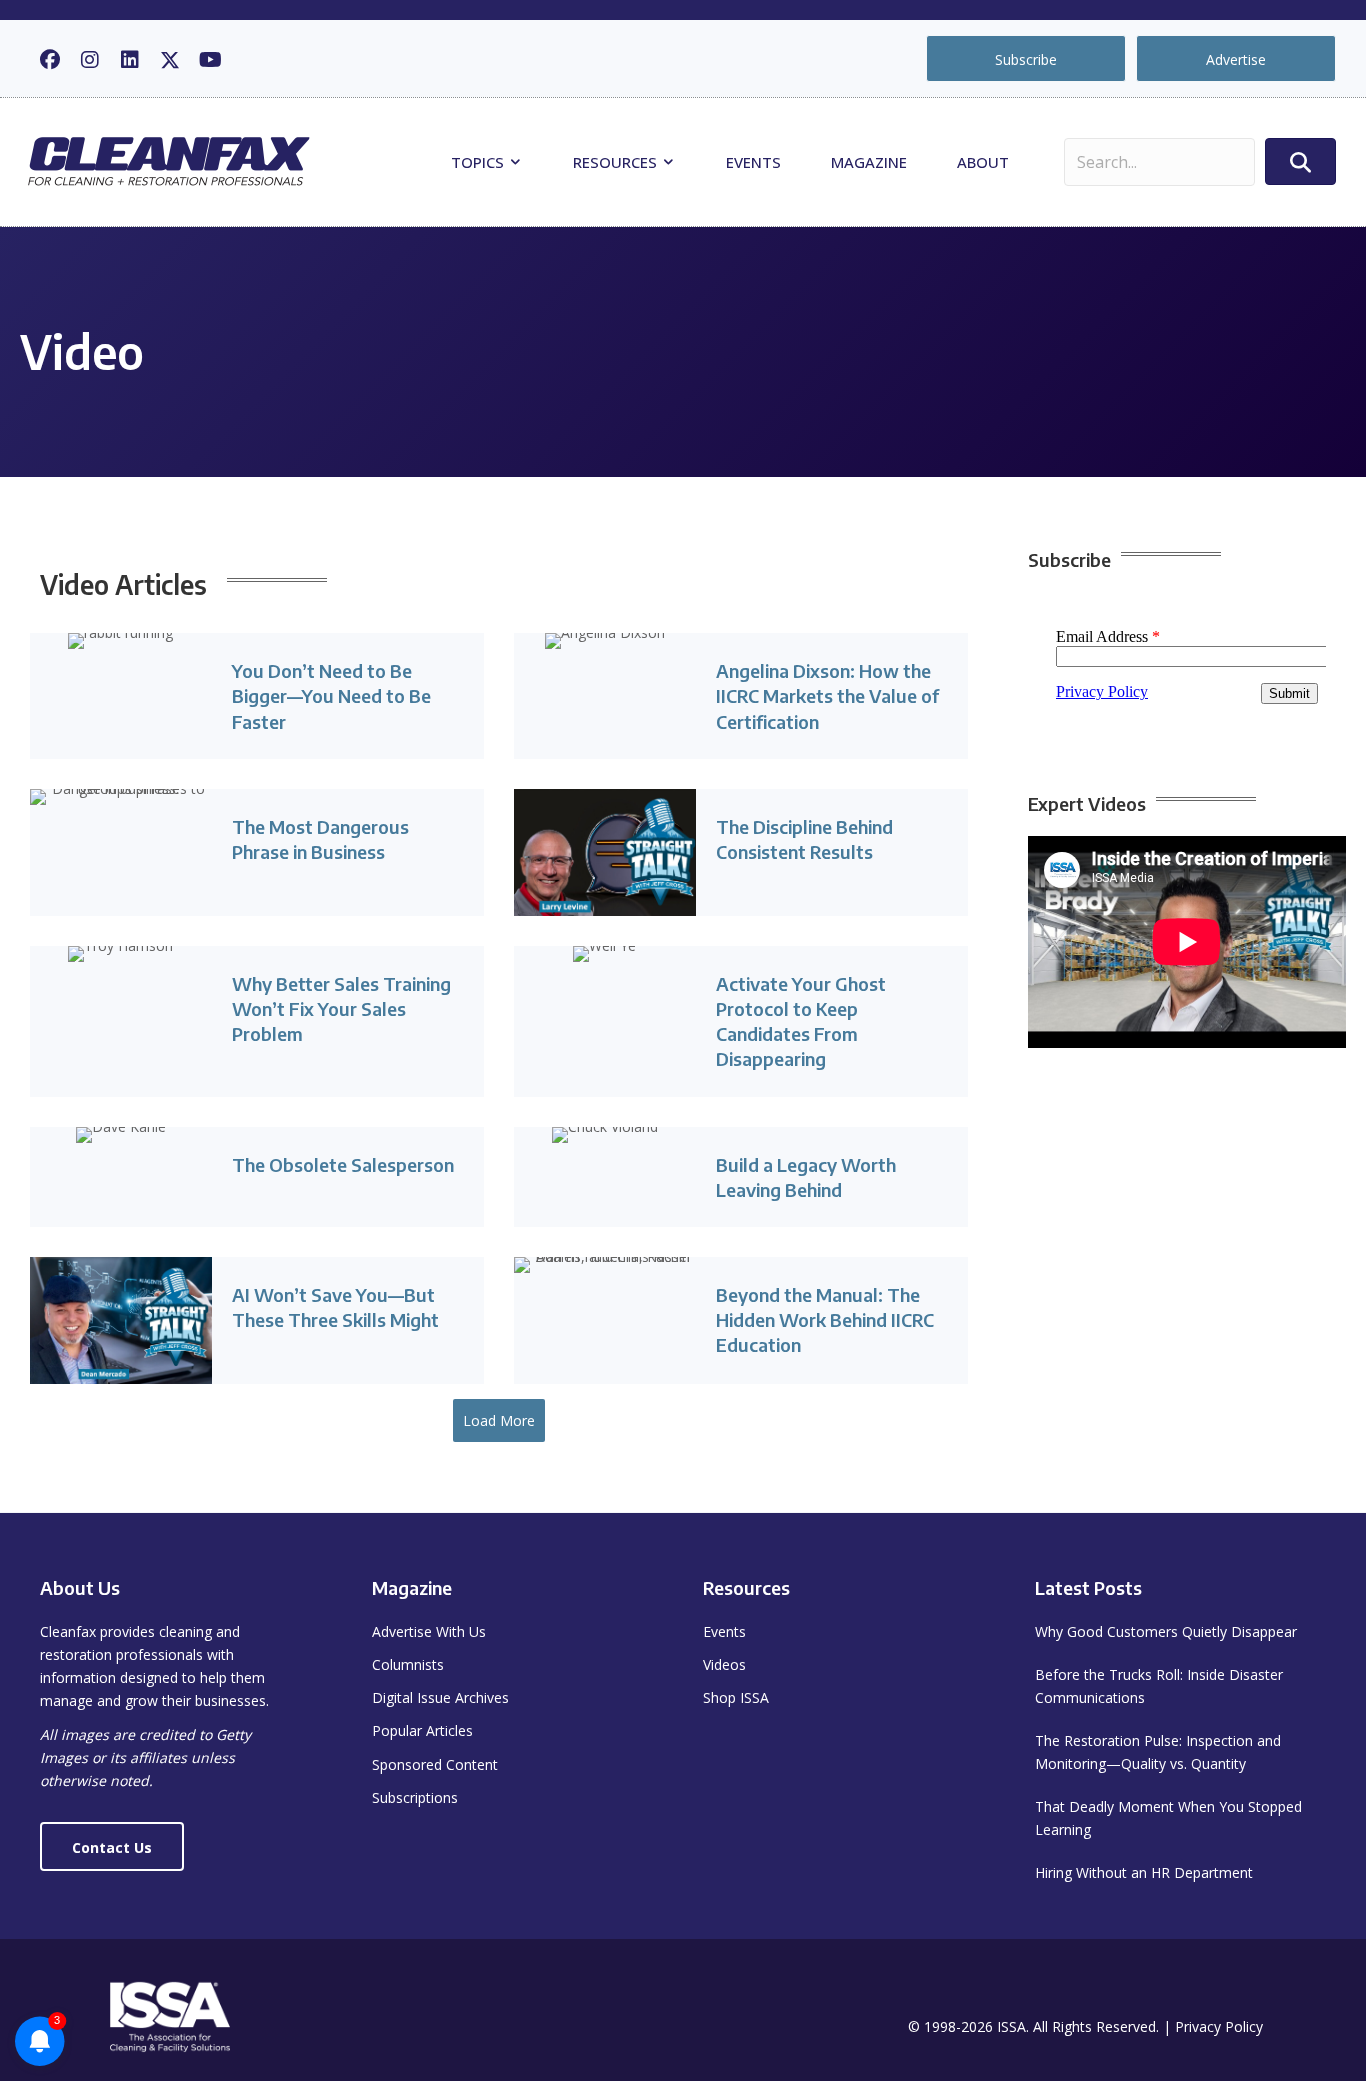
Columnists (408, 1664)
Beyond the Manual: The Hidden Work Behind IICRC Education (825, 1319)
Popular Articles (422, 1730)
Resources (617, 162)
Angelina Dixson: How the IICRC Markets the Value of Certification (827, 695)
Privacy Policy (1219, 2026)
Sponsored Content (435, 1764)
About (983, 162)
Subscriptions (415, 1797)
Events (753, 162)
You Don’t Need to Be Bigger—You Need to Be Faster (331, 695)
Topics (479, 162)
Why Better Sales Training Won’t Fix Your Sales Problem (341, 1008)
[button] (50, 60)
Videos (724, 1664)
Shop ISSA (736, 1697)
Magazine (869, 162)
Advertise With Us (429, 1631)
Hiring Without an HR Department (1144, 1872)
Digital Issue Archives (440, 1697)
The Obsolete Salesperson (343, 1164)
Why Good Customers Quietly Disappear (1166, 1631)
